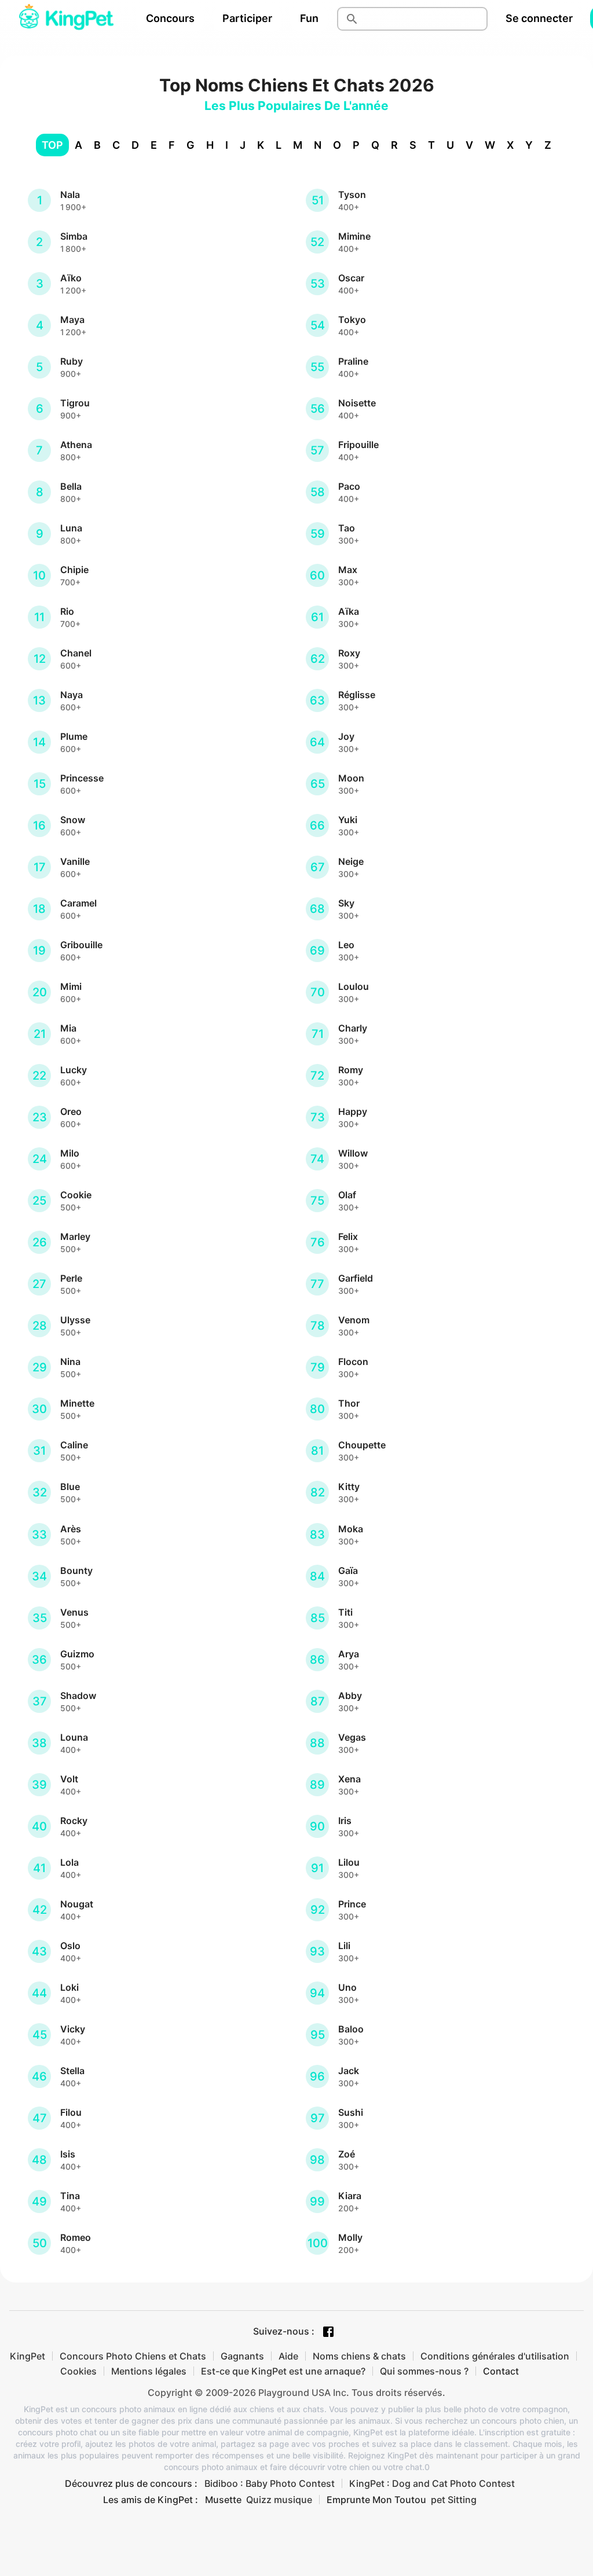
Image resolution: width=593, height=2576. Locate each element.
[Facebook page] (328, 2332)
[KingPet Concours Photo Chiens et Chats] (66, 19)
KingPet (28, 2356)
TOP (52, 145)
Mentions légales (149, 2371)
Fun (309, 18)
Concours (170, 18)
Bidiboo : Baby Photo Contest (270, 2483)
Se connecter (539, 18)
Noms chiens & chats (359, 2356)
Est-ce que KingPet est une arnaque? (283, 2371)
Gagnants (242, 2356)
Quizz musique (279, 2500)
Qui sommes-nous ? (424, 2371)
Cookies (78, 2371)
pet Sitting (454, 2500)
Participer (247, 18)
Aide (288, 2356)
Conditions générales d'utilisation (495, 2356)
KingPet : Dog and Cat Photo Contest (432, 2483)
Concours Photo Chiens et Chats (133, 2356)
